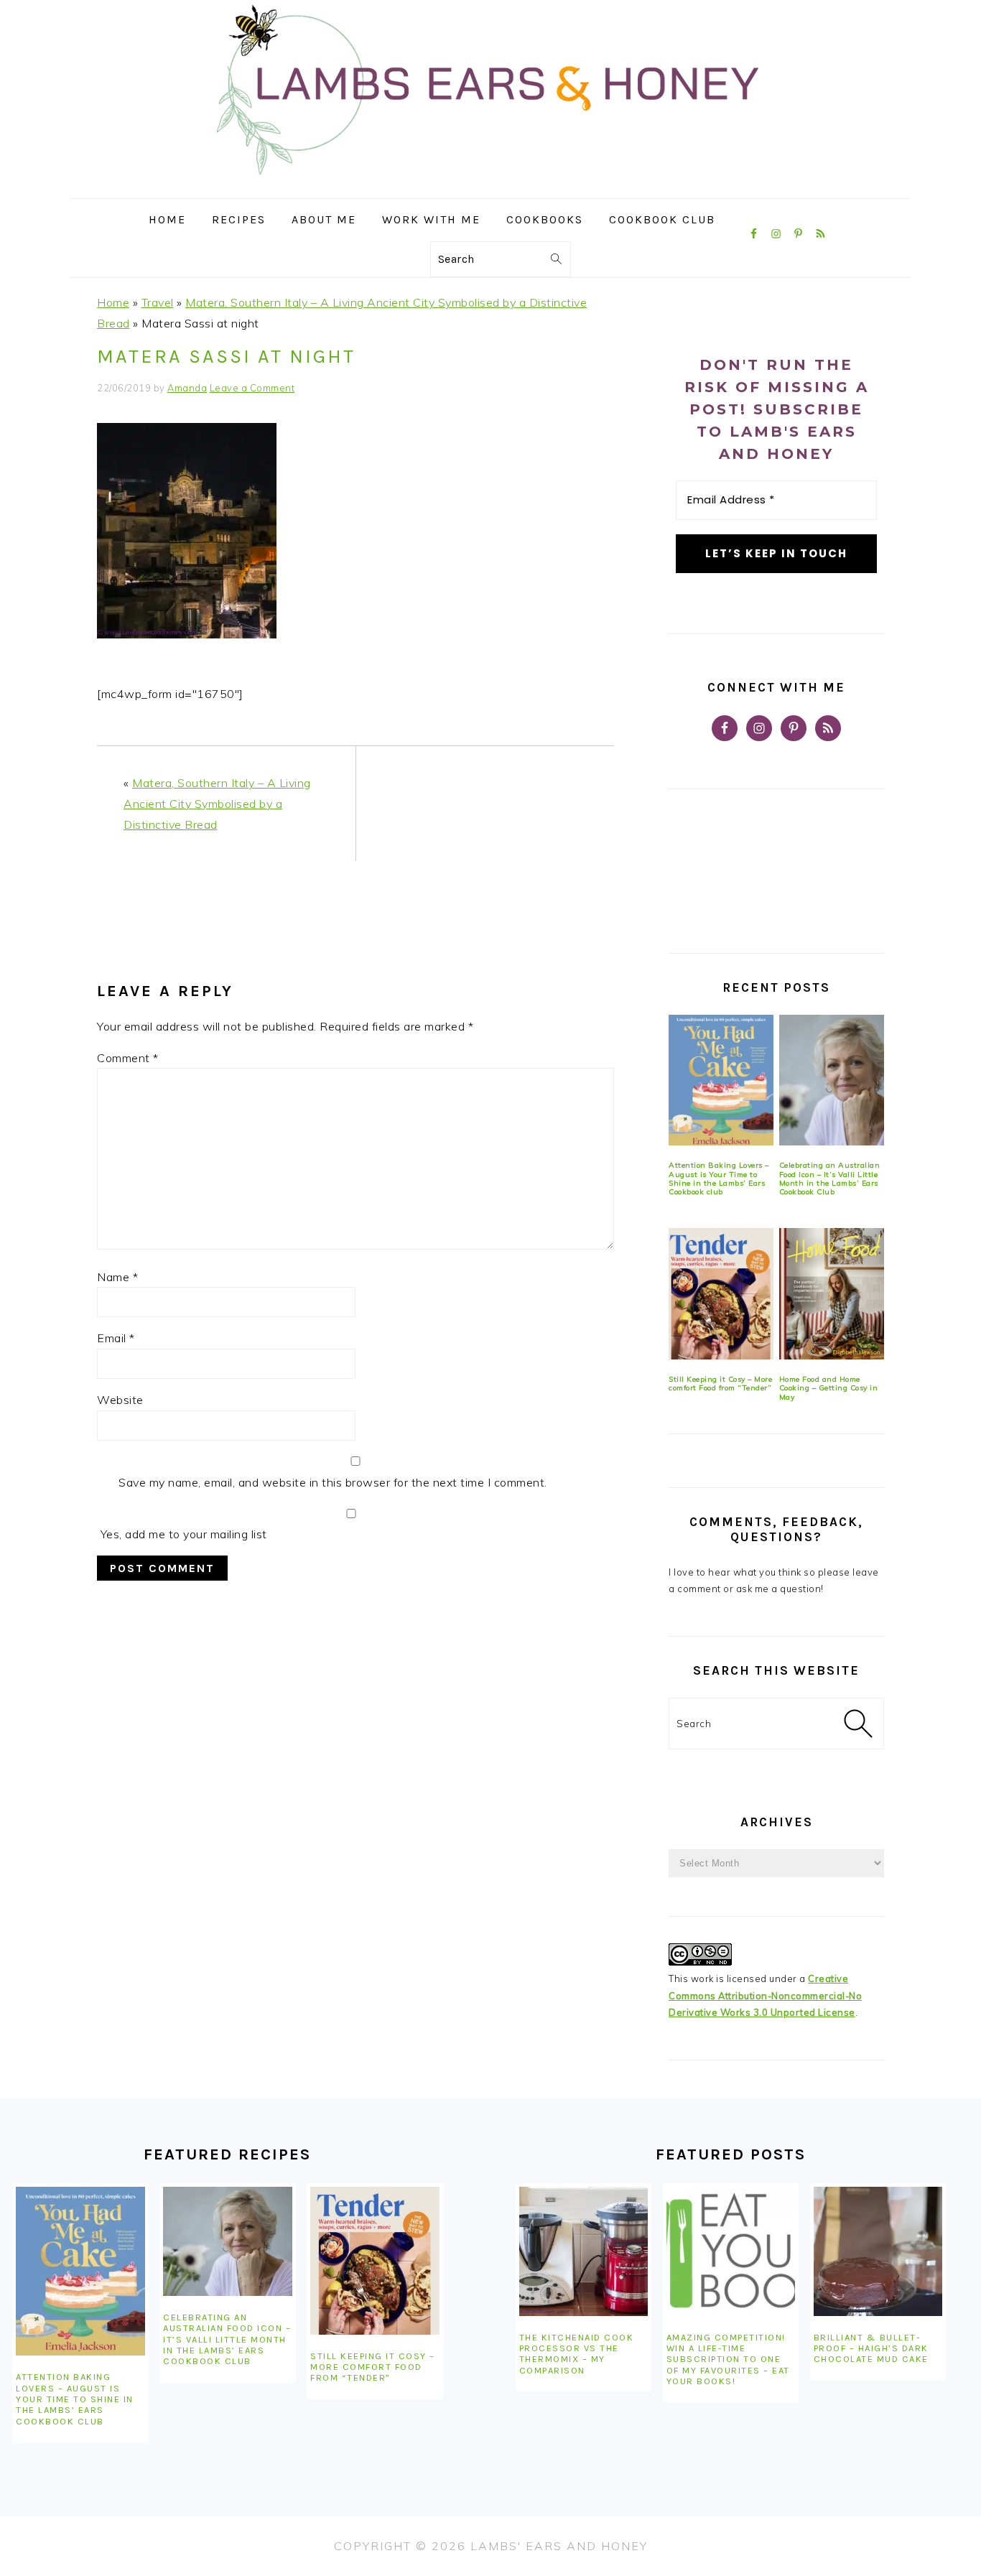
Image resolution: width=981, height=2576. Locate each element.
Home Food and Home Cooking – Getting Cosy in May (829, 1388)
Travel (158, 302)
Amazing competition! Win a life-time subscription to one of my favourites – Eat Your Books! (728, 2359)
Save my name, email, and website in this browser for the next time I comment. (333, 1482)
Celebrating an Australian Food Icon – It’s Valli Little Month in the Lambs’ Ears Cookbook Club (830, 1178)
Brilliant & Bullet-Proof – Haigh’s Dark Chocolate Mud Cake (871, 2348)
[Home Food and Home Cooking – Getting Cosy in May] (832, 1294)
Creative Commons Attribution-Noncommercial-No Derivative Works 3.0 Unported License (765, 1995)
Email (116, 1338)
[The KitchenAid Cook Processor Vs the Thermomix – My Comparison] (584, 2251)
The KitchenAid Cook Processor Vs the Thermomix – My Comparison (577, 2354)
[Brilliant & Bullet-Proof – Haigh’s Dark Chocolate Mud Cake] (878, 2251)
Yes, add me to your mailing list (182, 1534)
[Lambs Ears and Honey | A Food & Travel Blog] (490, 188)
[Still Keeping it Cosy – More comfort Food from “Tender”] (721, 1294)
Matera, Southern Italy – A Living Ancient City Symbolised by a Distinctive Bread (217, 804)
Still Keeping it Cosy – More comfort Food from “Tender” (720, 1384)
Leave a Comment (252, 388)
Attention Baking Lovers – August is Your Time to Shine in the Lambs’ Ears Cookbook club (719, 1178)
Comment (128, 1058)
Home (113, 302)
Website (120, 1400)
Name (117, 1277)
